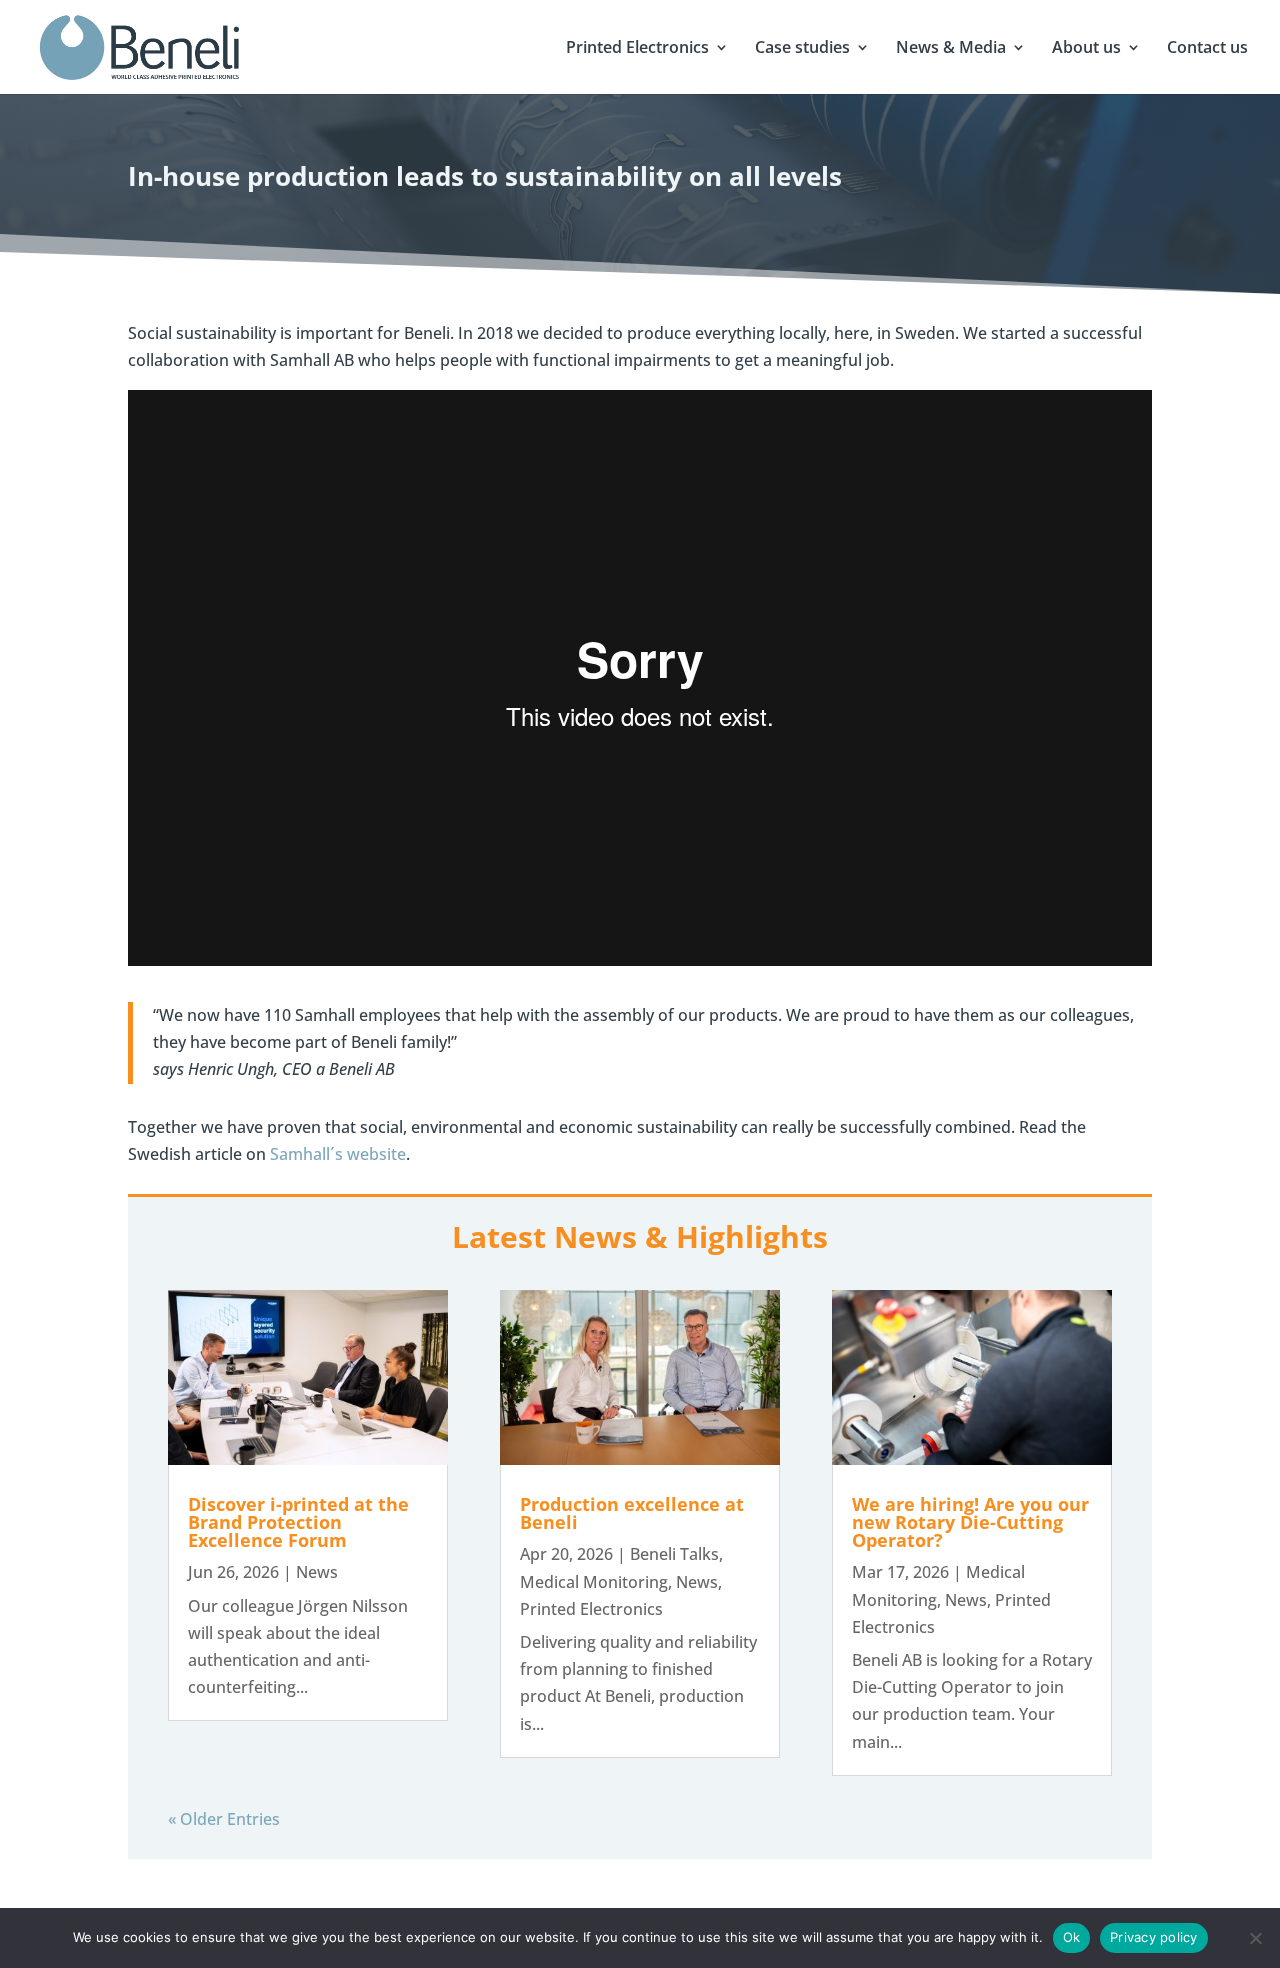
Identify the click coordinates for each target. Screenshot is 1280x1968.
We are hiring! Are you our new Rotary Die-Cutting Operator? (970, 1522)
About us (1086, 49)
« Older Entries (224, 1819)
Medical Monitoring (594, 1582)
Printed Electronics (637, 49)
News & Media (951, 49)
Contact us (1207, 49)
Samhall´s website (338, 1154)
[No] (1255, 1938)
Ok (1072, 1937)
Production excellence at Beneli (632, 1513)
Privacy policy (1154, 1937)
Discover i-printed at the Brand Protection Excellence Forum (298, 1522)
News (317, 1572)
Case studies (802, 49)
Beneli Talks (674, 1554)
